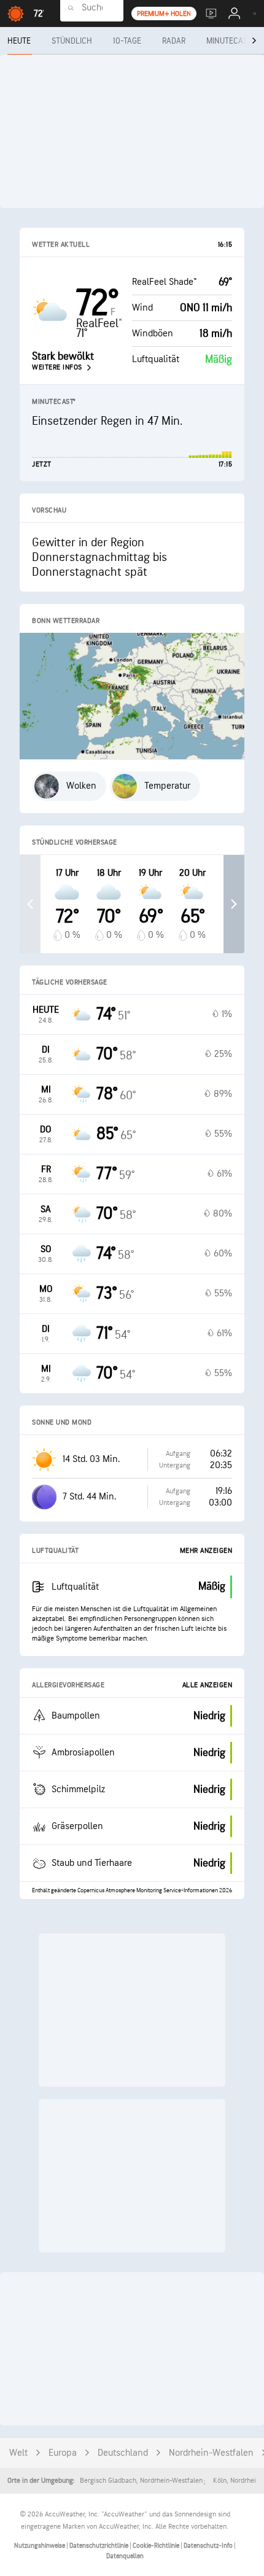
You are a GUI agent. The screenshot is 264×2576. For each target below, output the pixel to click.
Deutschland (123, 2453)
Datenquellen (125, 2556)
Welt (18, 2453)
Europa (63, 2453)
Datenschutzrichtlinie (99, 2546)
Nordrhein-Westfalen (211, 2453)
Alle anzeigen (208, 1685)
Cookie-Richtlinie (157, 2546)
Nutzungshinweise (40, 2546)
